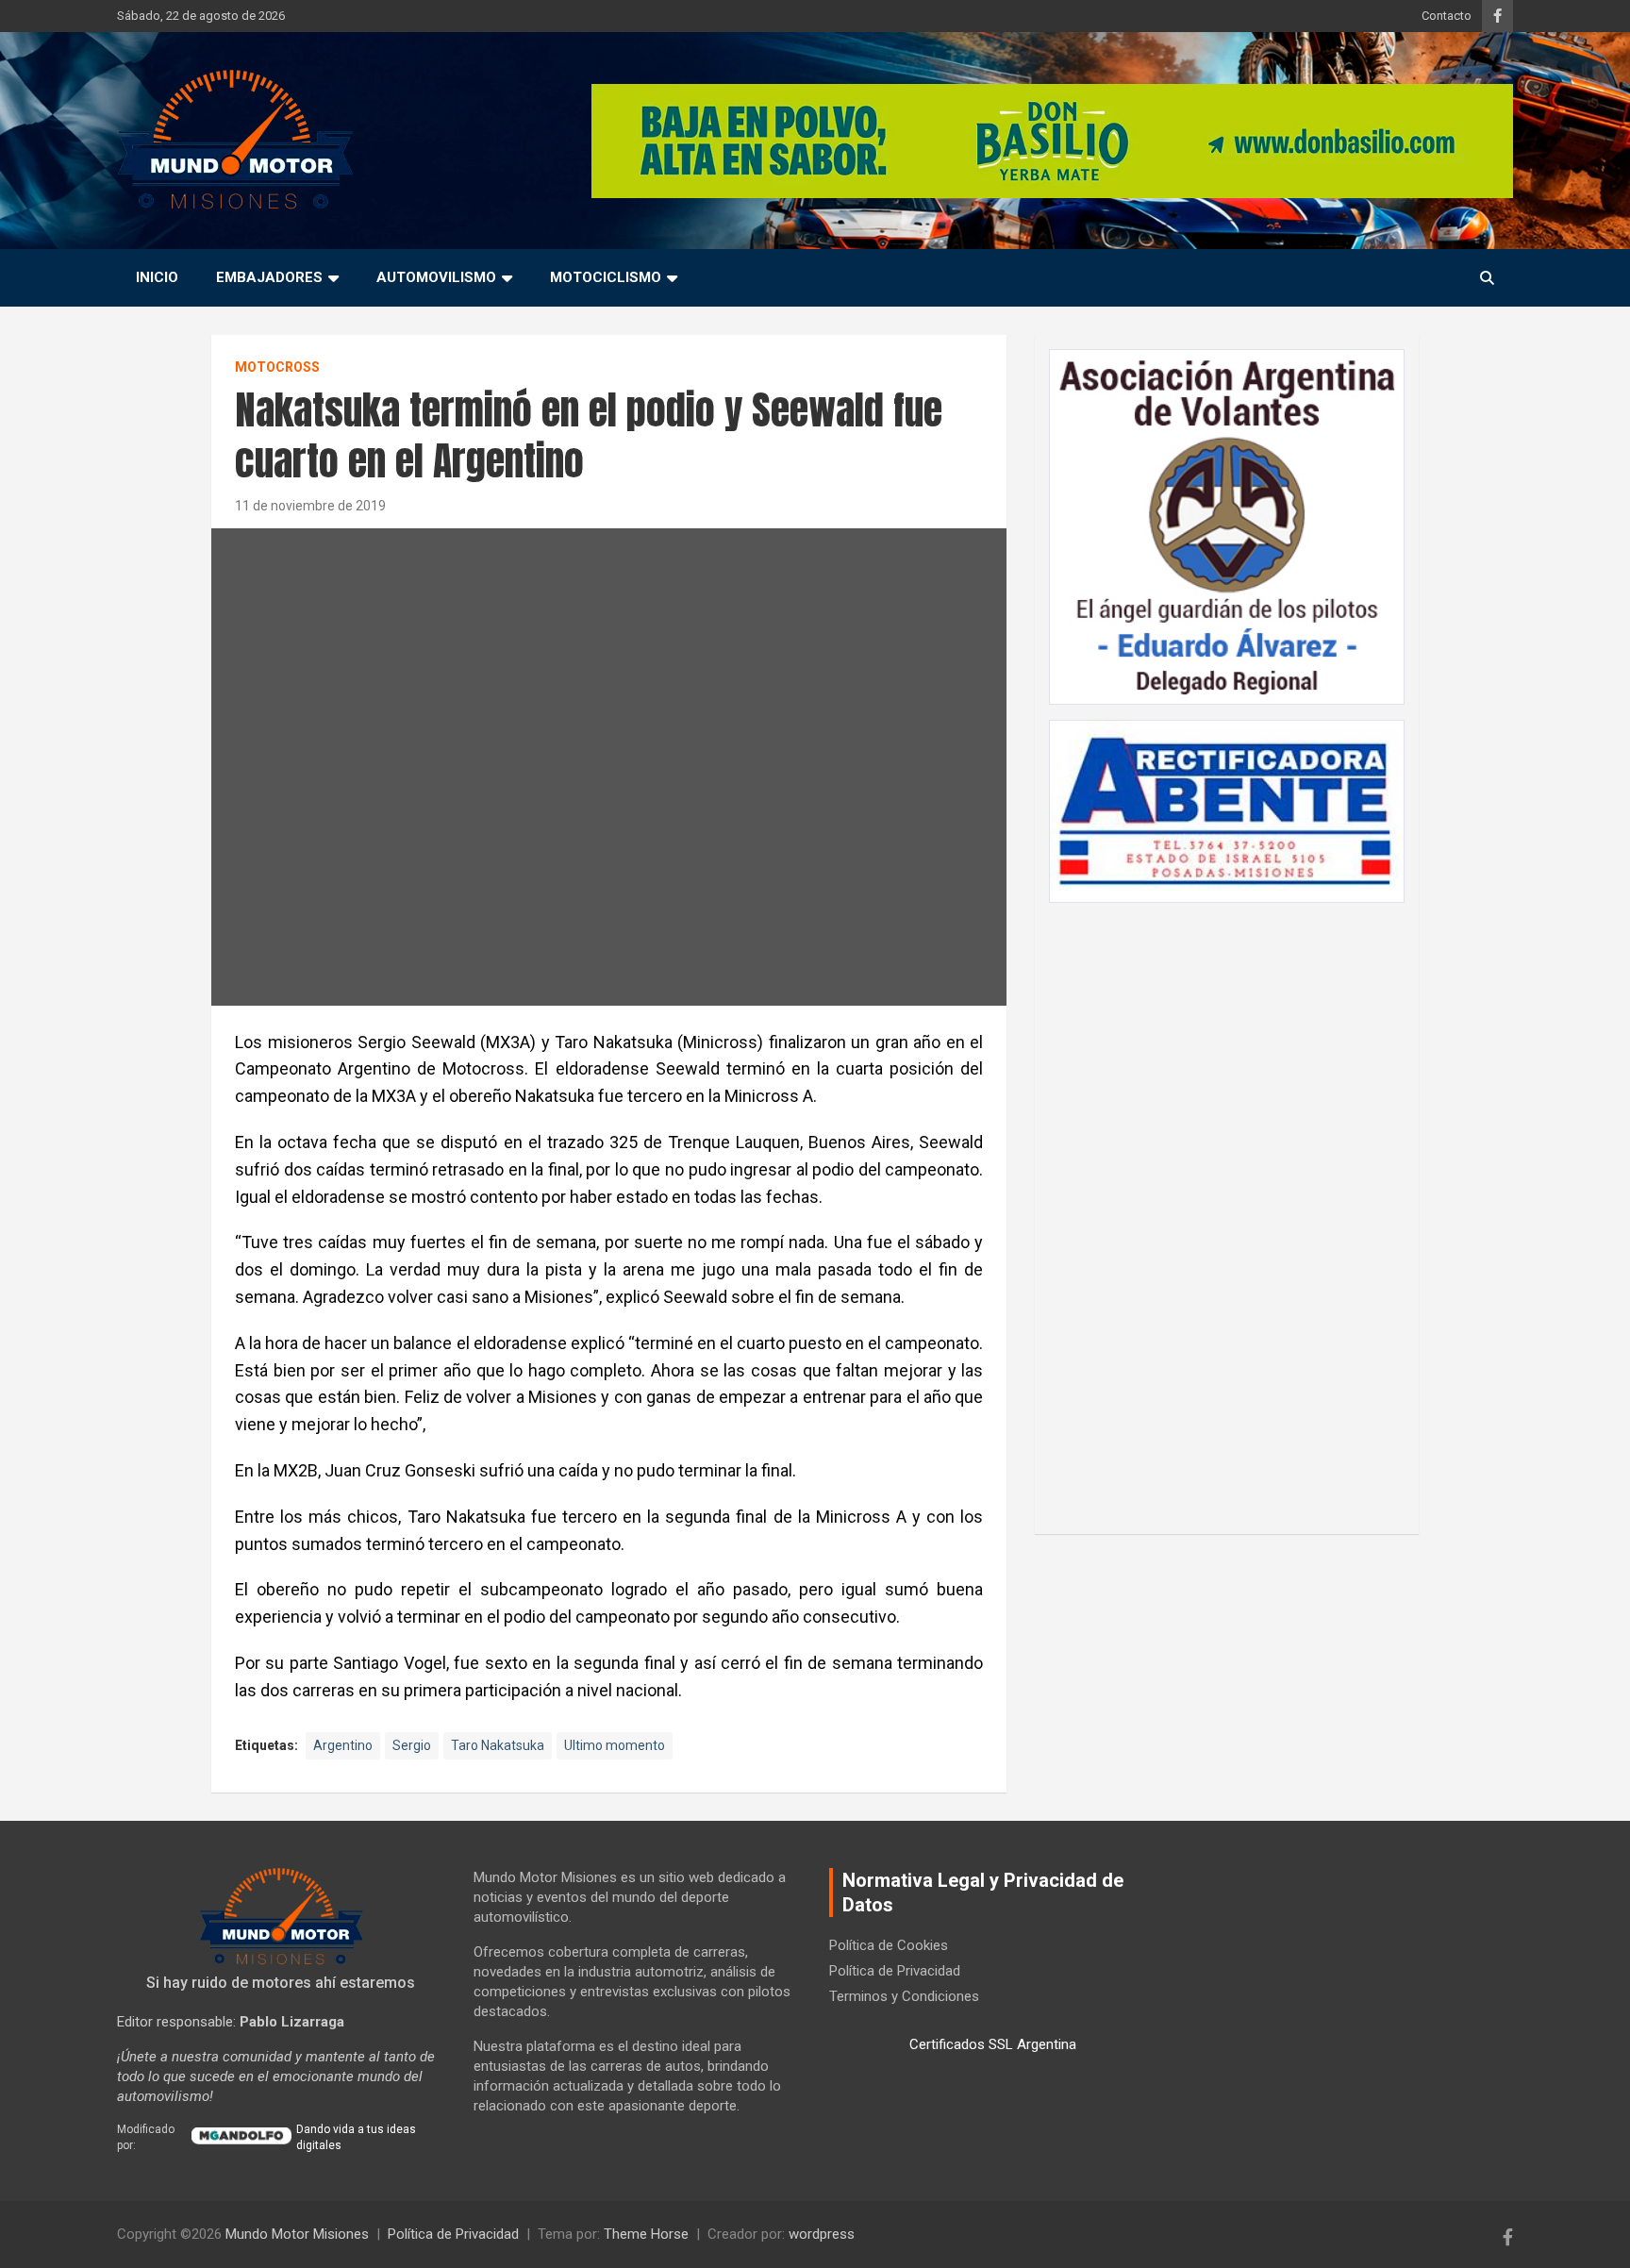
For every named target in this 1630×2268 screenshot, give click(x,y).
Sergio (412, 1745)
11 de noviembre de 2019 (310, 506)
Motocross (277, 367)
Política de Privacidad (895, 1971)
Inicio (157, 277)
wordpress (822, 2234)
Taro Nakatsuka (498, 1745)
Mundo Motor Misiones (297, 2234)
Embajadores (269, 277)
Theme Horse (646, 2234)
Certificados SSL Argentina (993, 2044)
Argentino (343, 1745)
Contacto (1447, 16)
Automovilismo (436, 277)
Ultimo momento (615, 1745)
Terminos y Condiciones (904, 1996)
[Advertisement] (1227, 1209)
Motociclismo (606, 277)
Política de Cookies (889, 1945)
